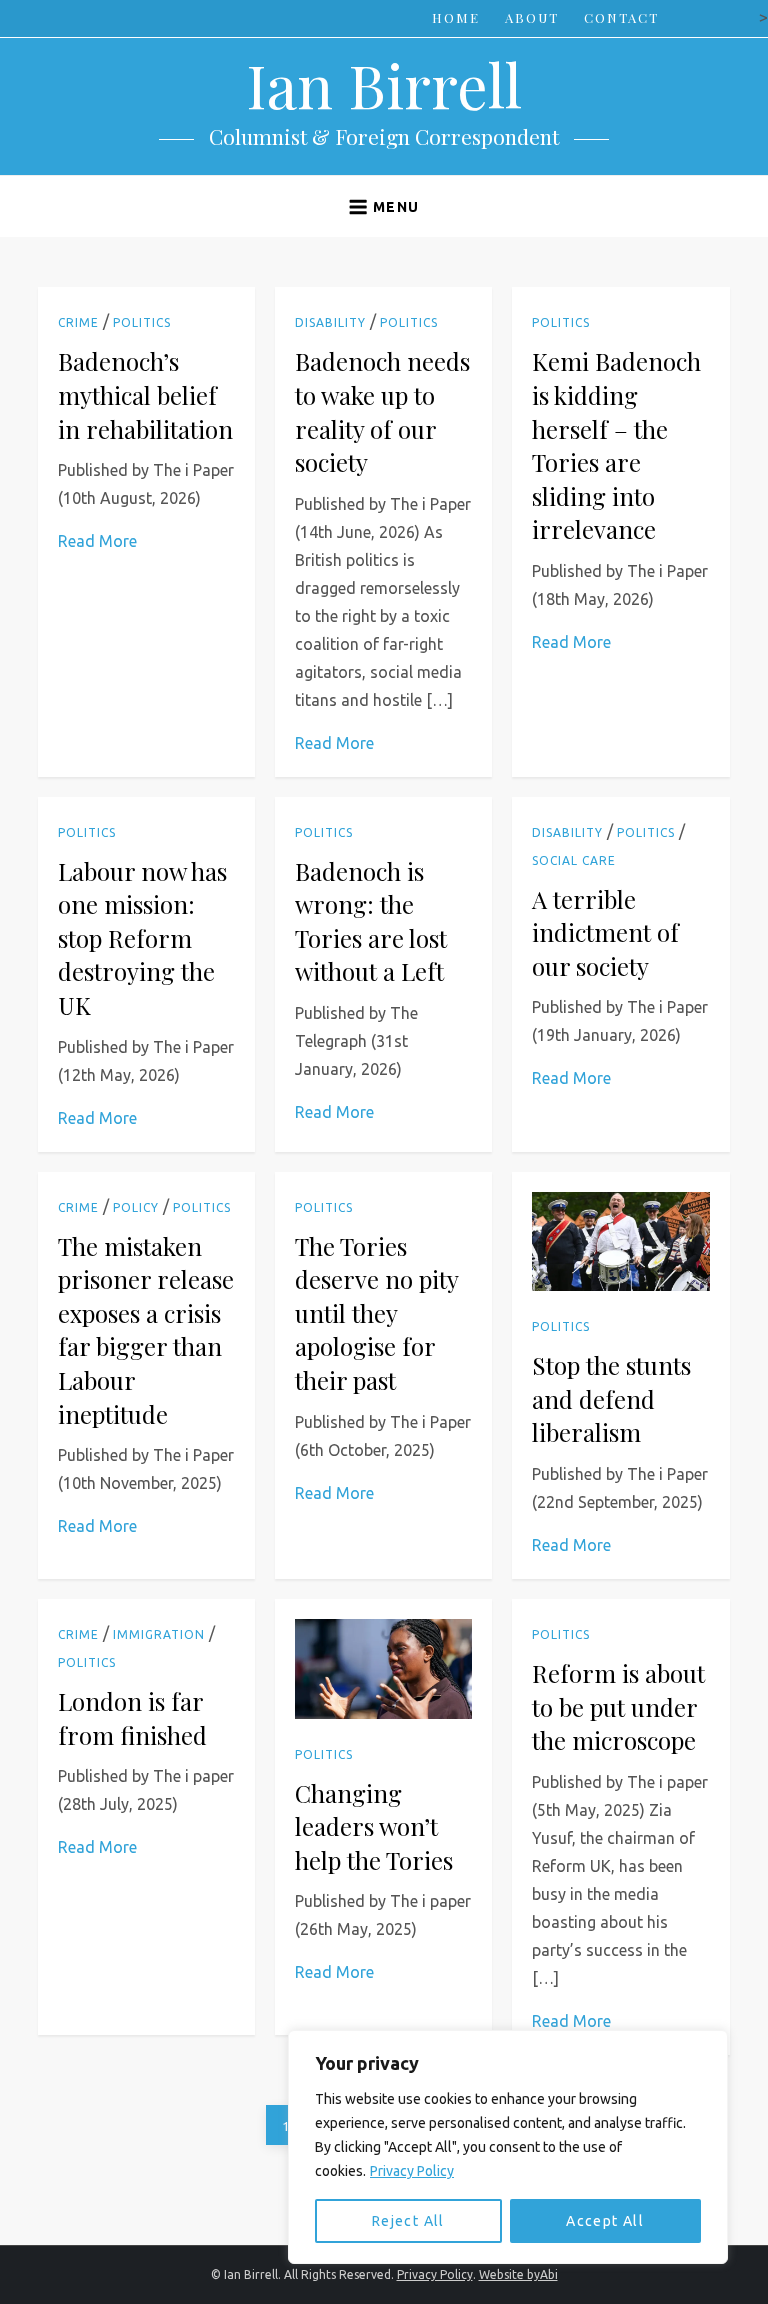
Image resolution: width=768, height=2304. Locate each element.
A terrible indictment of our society (605, 932)
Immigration (159, 1634)
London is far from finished (132, 1718)
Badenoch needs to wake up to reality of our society (382, 411)
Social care (574, 860)
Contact (621, 17)
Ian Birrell (384, 84)
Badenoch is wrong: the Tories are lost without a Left (371, 921)
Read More (97, 541)
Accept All (605, 2221)
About (532, 17)
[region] (508, 2147)
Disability (330, 322)
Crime (78, 322)
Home (456, 17)
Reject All (408, 2221)
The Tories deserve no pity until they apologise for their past (376, 1313)
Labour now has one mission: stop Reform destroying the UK (142, 938)
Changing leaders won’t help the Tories (374, 1826)
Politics (142, 322)
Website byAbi (518, 2274)
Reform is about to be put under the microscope (618, 1706)
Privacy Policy (412, 2171)
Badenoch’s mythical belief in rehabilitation (145, 394)
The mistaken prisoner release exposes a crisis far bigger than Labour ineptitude (146, 1330)
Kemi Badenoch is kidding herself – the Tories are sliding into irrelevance (616, 445)
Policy (136, 1207)
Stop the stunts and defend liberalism (611, 1398)
